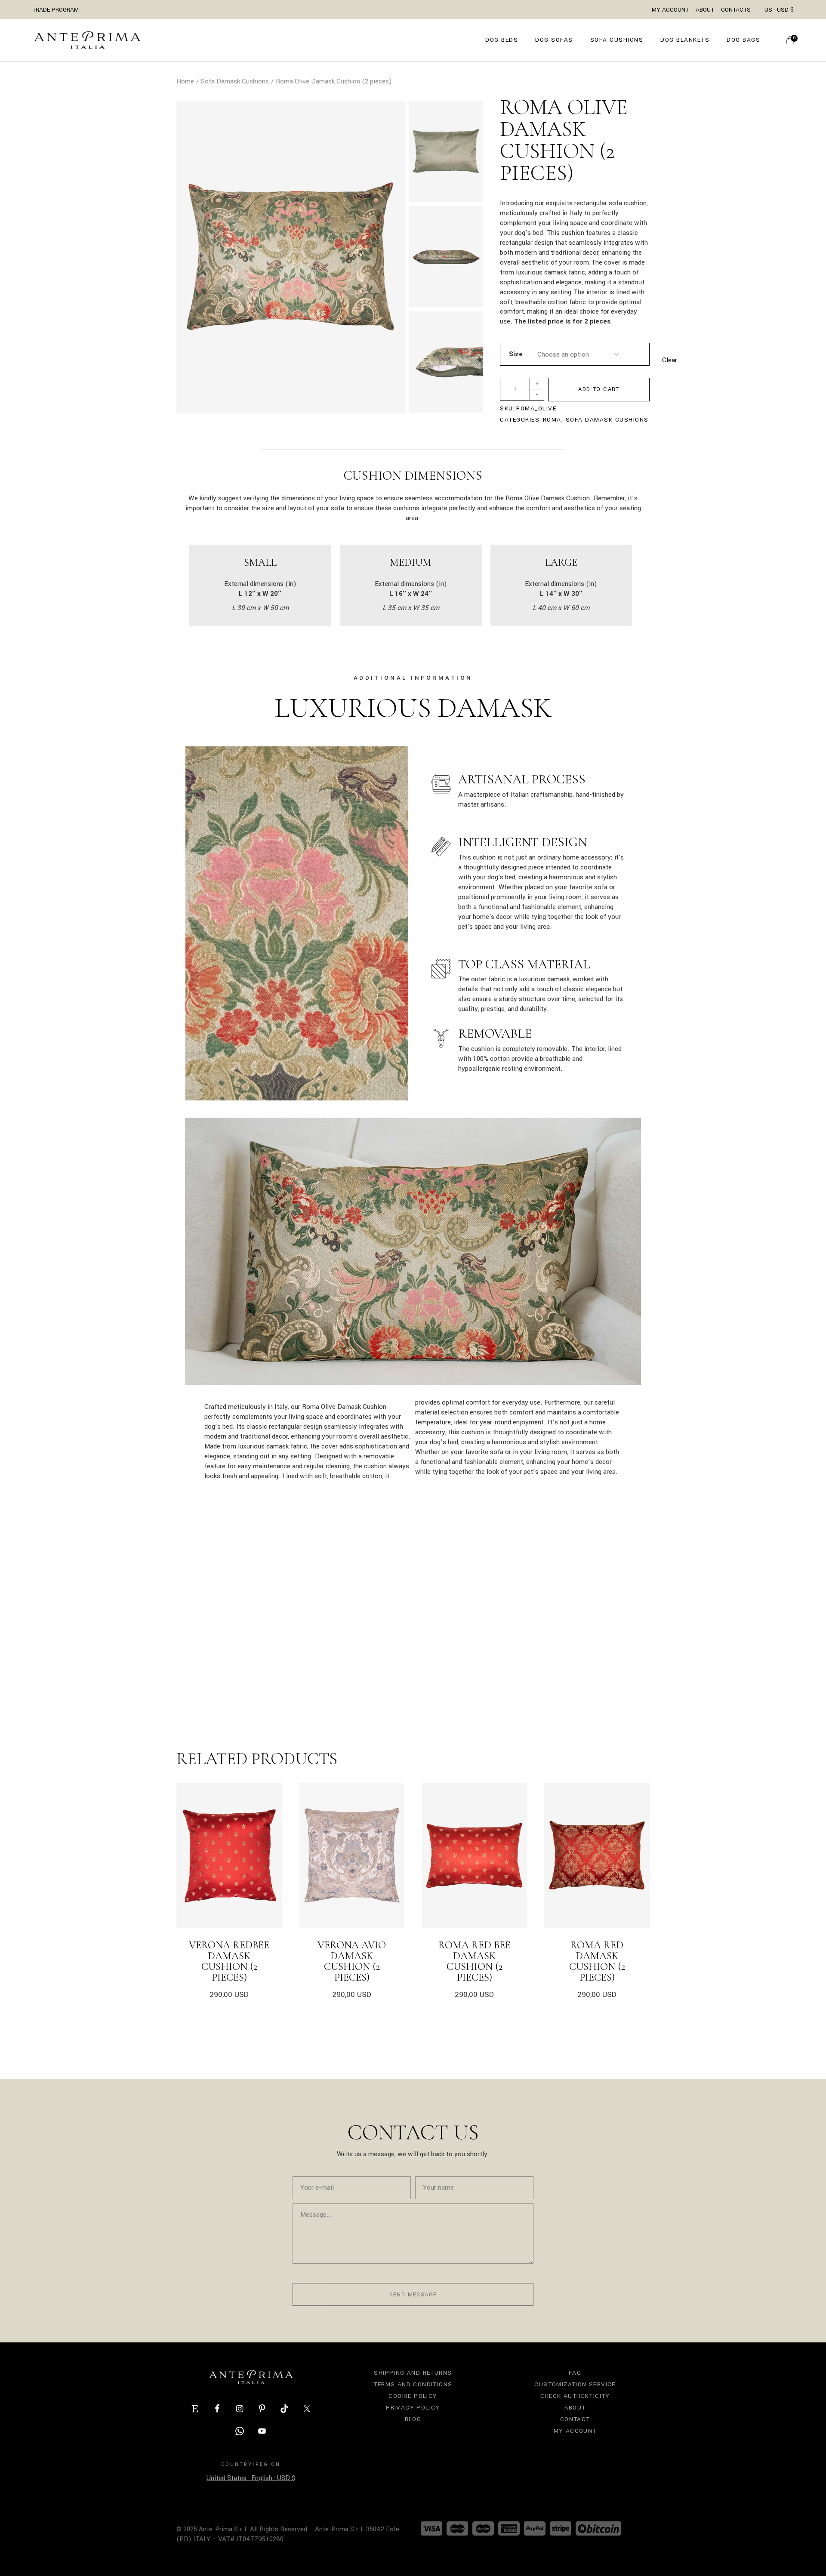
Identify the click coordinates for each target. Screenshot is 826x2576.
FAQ (575, 2373)
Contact (575, 2419)
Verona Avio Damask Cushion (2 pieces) (352, 1961)
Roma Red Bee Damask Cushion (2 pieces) (475, 1961)
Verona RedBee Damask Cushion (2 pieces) (229, 1961)
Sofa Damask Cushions (607, 420)
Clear (670, 360)
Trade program (55, 10)
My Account (670, 10)
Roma (552, 420)
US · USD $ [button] (779, 10)
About (705, 10)
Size (516, 354)
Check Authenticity (575, 2396)
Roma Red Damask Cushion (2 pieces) (597, 1961)
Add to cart (599, 389)
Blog (413, 2419)
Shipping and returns (413, 2373)
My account (575, 2431)
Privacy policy (413, 2408)
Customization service (575, 2384)
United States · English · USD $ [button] (251, 2478)
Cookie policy (413, 2396)
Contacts (736, 10)
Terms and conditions (413, 2384)
